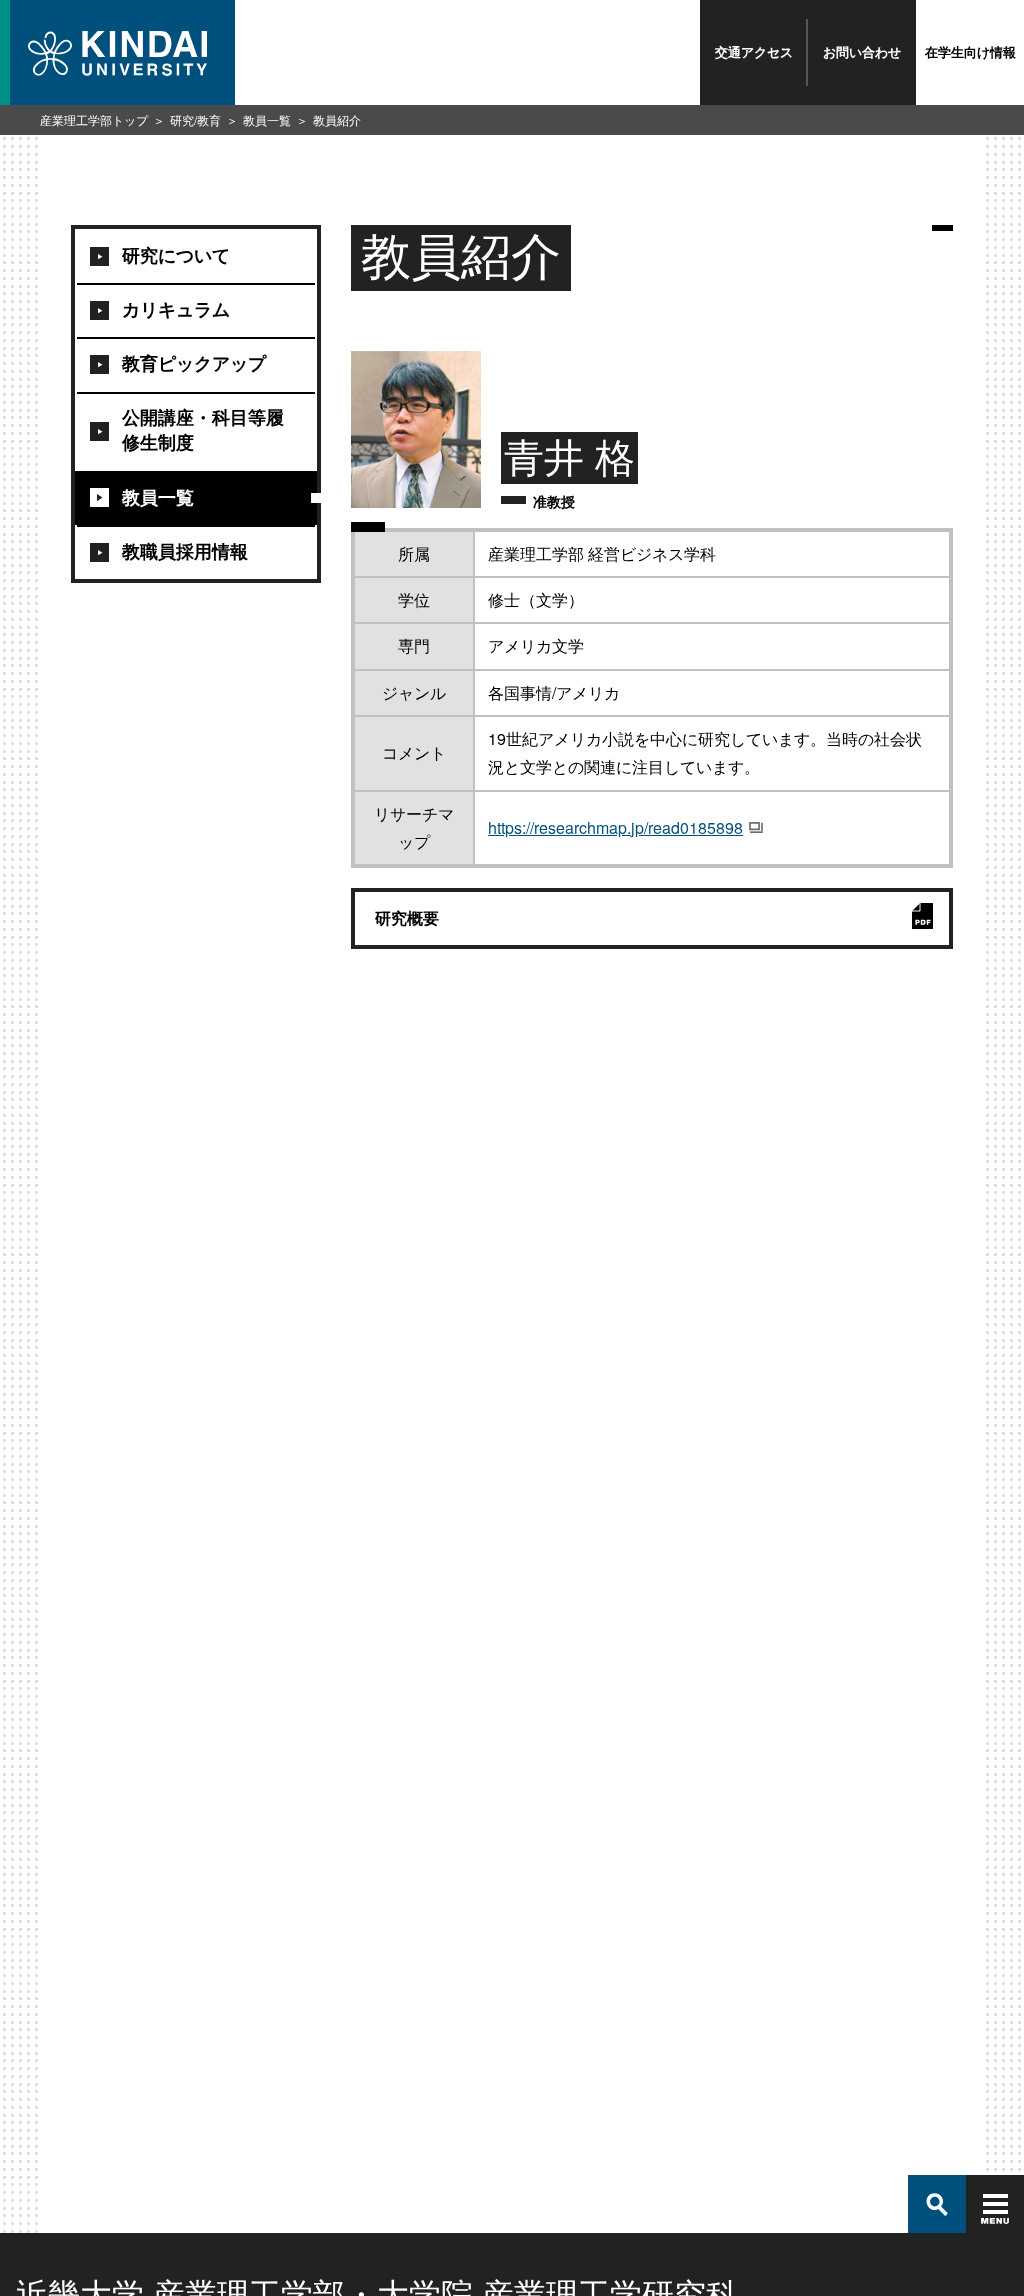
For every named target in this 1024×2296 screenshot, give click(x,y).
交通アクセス (754, 51)
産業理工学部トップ (94, 119)
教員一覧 (267, 119)
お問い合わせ (862, 51)
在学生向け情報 (970, 51)
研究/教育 (195, 119)
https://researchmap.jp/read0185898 (615, 827)
